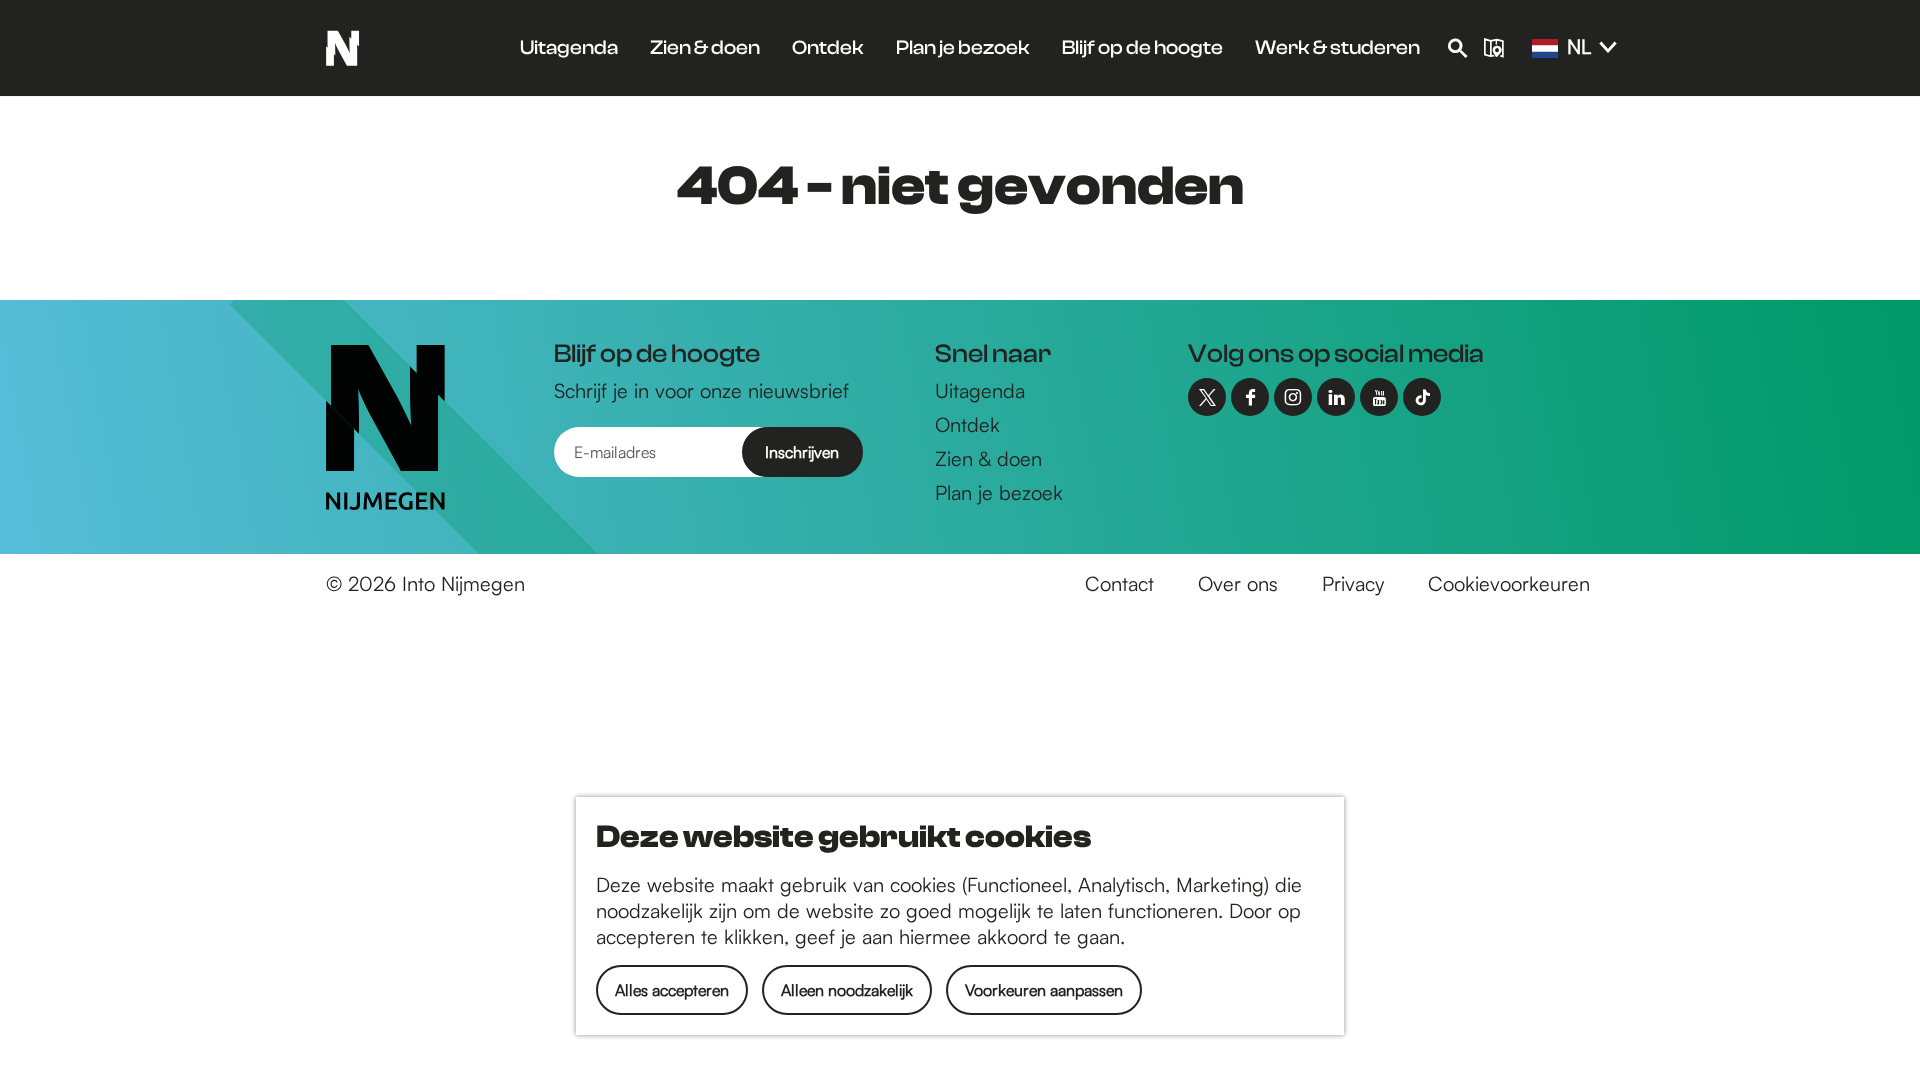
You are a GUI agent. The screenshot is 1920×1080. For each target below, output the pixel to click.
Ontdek (967, 424)
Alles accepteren (672, 990)
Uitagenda (980, 390)
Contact (1119, 583)
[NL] (1545, 49)
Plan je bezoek (999, 492)
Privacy (1353, 583)
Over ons (1238, 583)
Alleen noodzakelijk (847, 990)
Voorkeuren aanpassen (1044, 990)
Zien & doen (988, 458)
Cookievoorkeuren (1509, 583)
